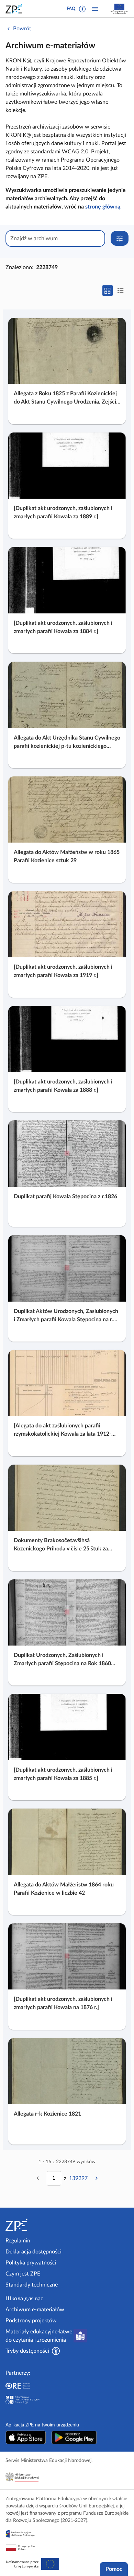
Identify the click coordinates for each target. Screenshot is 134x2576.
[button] (82, 9)
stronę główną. (103, 207)
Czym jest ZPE (23, 2274)
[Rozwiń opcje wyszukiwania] (120, 238)
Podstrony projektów (31, 2321)
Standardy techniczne (32, 2285)
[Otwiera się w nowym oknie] (26, 2437)
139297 (78, 2178)
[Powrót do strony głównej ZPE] (15, 9)
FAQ (71, 9)
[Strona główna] (35, 2225)
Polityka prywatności (31, 2263)
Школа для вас (24, 2299)
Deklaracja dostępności (33, 2252)
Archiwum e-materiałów (35, 2310)
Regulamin (18, 2241)
